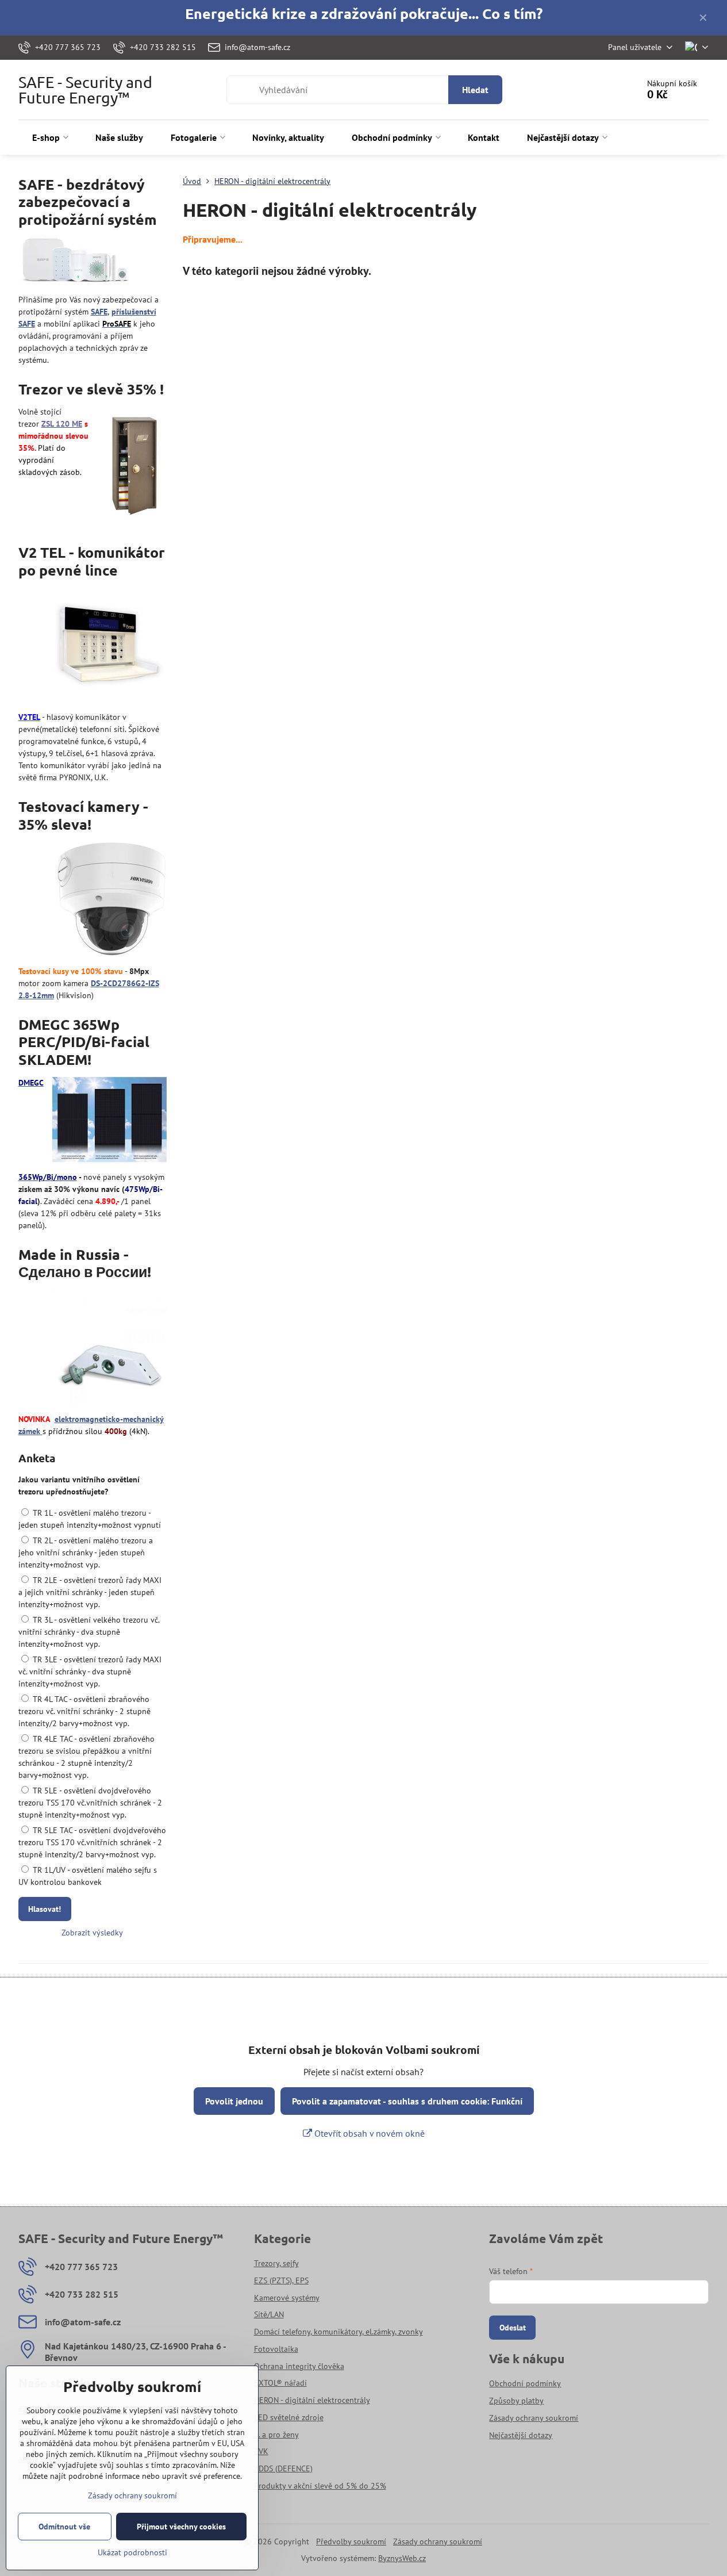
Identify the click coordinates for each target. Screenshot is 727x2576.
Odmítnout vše (64, 2527)
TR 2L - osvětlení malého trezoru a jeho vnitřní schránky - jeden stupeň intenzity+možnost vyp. (86, 1552)
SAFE (99, 312)
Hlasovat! (45, 1909)
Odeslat (513, 2328)
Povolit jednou (234, 2101)
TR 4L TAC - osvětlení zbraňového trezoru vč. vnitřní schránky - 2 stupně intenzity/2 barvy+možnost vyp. (84, 1711)
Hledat (475, 90)
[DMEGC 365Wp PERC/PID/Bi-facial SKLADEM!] (109, 1121)
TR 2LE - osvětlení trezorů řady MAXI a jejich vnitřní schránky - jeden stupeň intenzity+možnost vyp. (90, 1592)
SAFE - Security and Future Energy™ (85, 90)
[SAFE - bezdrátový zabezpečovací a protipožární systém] (76, 262)
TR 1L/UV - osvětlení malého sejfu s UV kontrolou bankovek (88, 1876)
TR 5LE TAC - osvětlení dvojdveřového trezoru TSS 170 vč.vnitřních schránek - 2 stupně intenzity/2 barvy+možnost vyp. (92, 1842)
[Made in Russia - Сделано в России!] (109, 1348)
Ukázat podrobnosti (132, 2552)
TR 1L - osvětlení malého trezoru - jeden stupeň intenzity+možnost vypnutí (90, 1519)
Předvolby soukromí (351, 2541)
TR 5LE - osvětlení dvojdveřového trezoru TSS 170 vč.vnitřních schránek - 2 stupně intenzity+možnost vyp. (90, 1803)
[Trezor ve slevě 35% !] (134, 465)
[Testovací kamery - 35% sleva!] (111, 901)
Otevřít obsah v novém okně (368, 2133)
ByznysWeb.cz (402, 2558)
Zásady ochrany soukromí (438, 2541)
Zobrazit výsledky (92, 1933)
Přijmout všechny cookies (181, 2527)
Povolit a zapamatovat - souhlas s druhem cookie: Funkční (407, 2101)
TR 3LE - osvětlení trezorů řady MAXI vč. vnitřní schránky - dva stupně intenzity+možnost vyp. (90, 1672)
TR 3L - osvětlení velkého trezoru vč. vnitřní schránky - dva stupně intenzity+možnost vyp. (89, 1632)
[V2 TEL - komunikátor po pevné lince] (109, 646)
